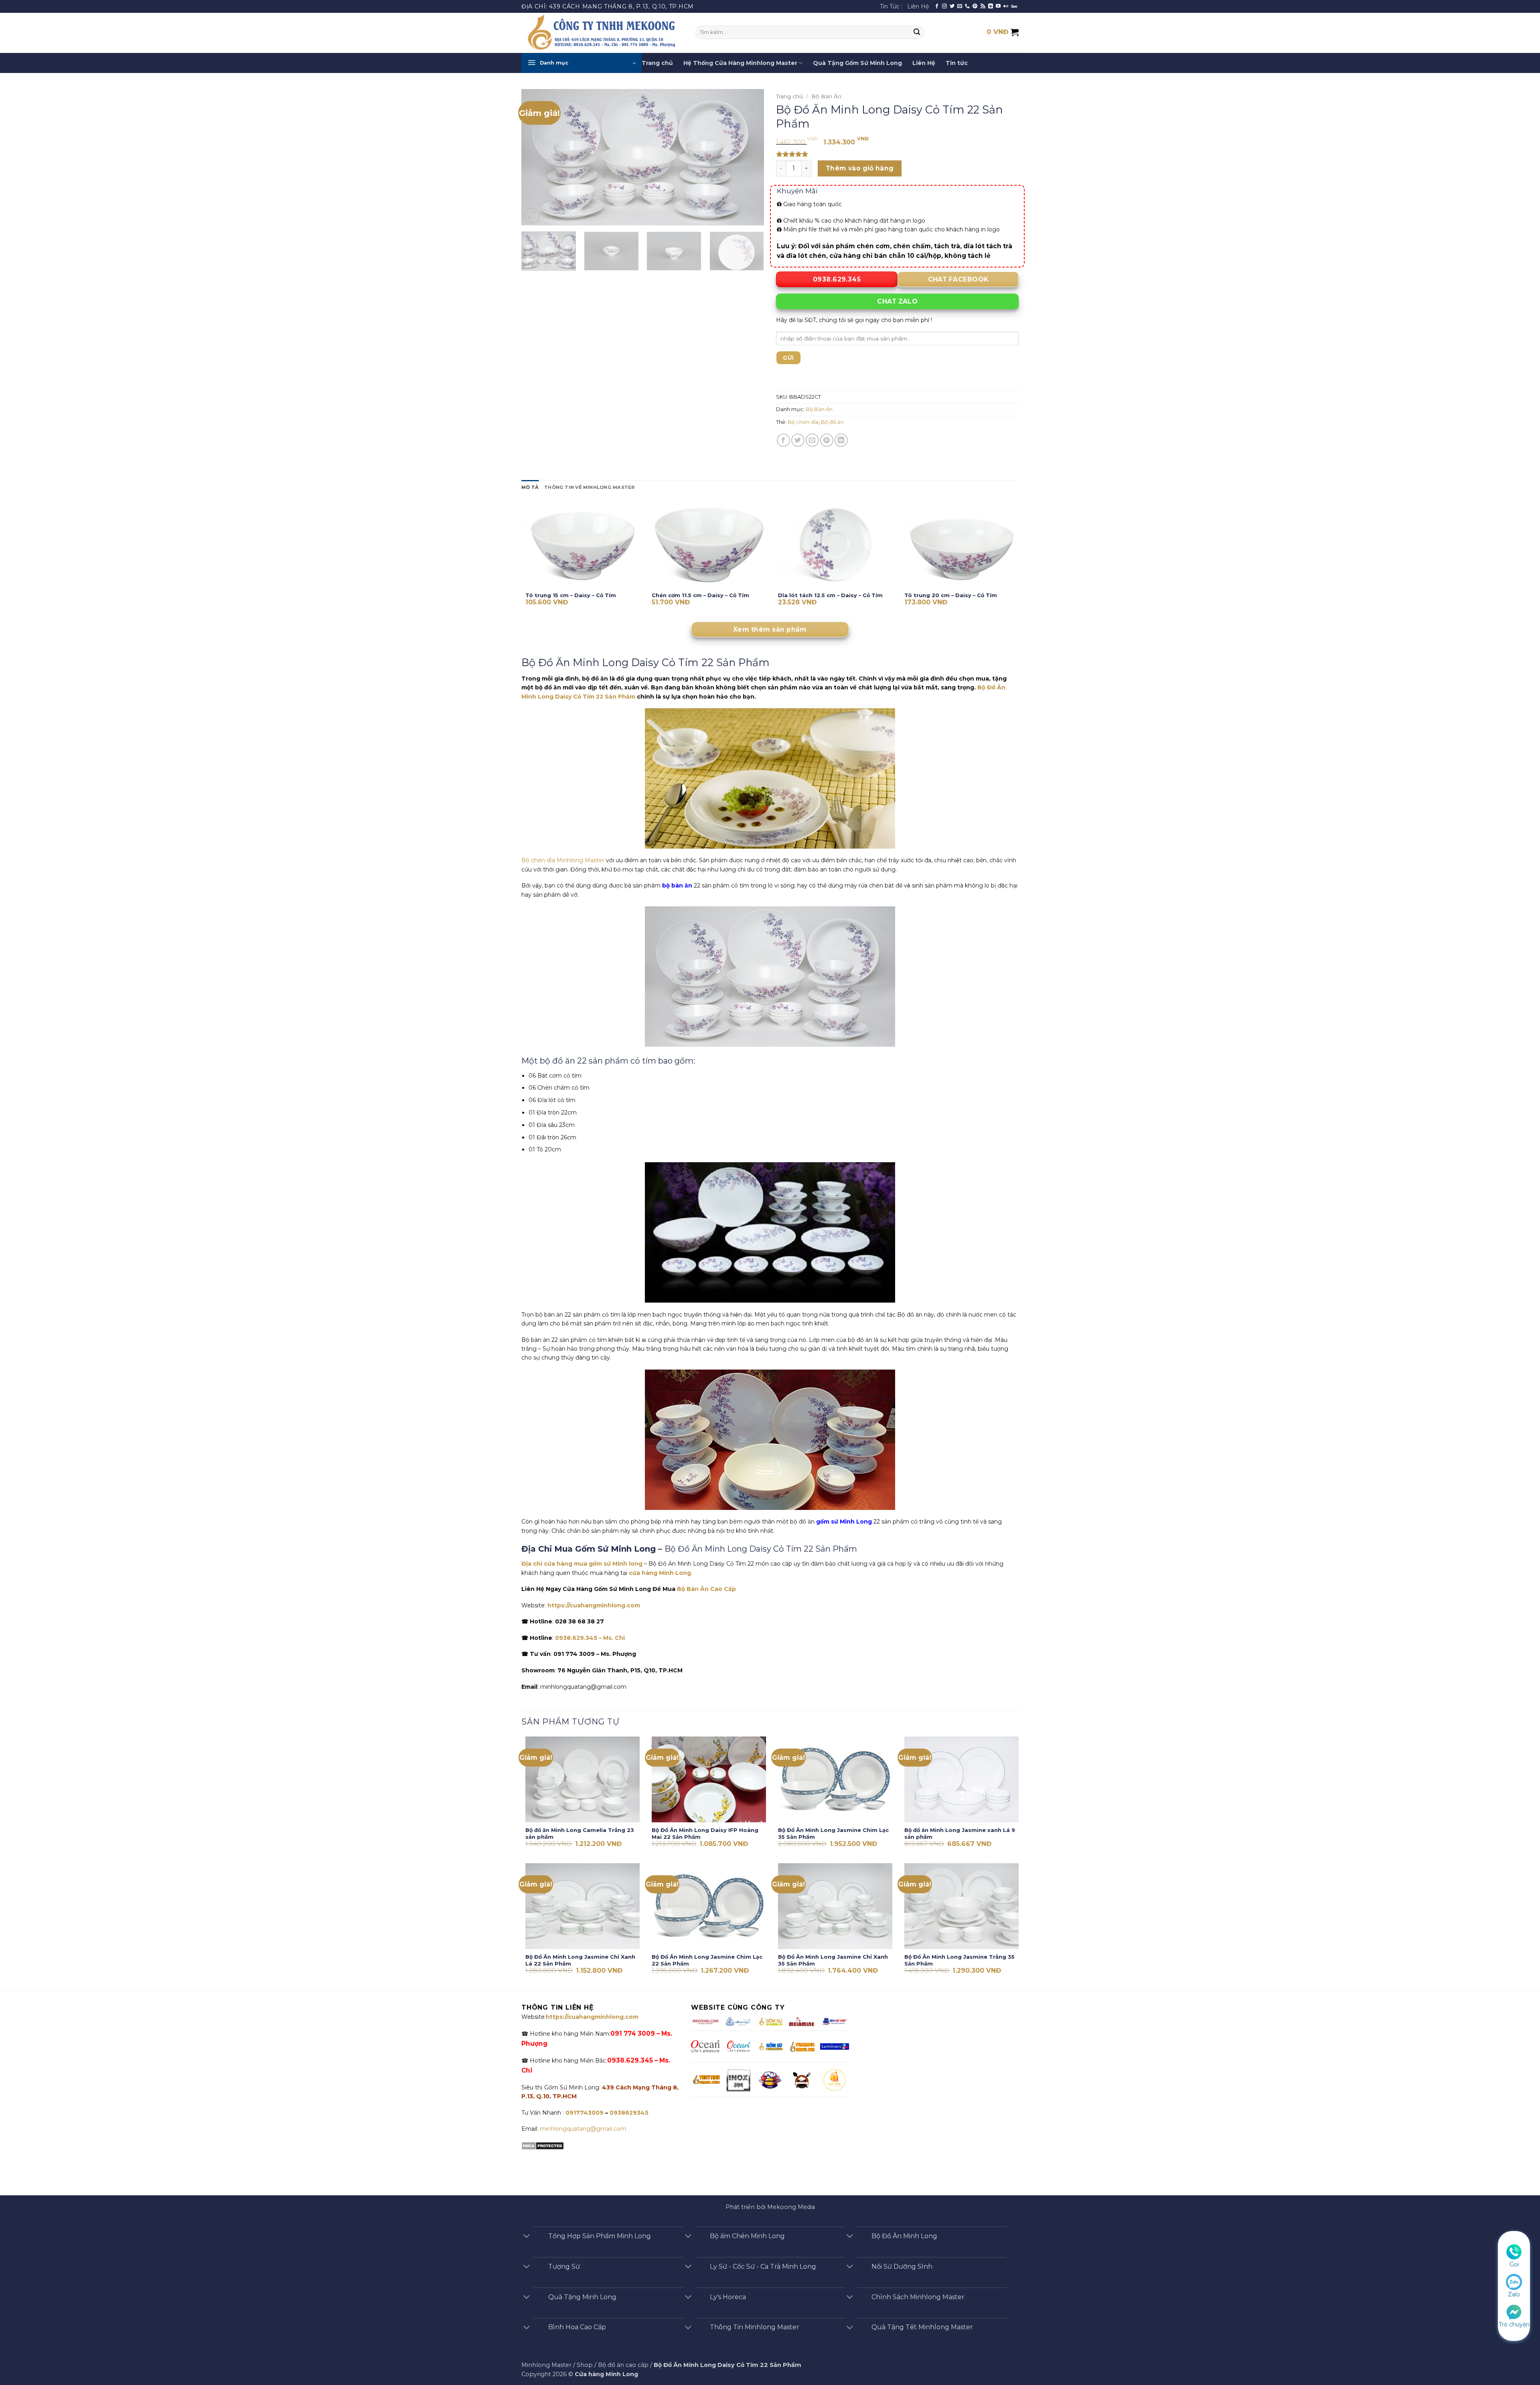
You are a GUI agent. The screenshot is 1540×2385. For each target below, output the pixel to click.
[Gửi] (917, 32)
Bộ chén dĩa (803, 422)
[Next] (749, 157)
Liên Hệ (918, 6)
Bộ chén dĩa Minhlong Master (563, 860)
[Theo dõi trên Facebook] (937, 6)
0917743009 (584, 2113)
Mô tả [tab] (530, 487)
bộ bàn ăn (677, 886)
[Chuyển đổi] (527, 2237)
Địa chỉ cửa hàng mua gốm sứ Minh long (582, 1564)
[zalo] (1514, 2282)
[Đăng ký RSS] (983, 6)
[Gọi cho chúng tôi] (967, 6)
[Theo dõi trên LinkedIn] (991, 6)
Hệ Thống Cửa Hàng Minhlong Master (740, 63)
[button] (582, 63)
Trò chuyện (1514, 2324)
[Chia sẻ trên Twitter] (798, 440)
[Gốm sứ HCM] (770, 2046)
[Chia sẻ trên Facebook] (783, 440)
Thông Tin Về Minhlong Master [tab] (589, 487)
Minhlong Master (546, 2365)
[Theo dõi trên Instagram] (944, 6)
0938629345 (629, 2113)
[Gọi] (1514, 2251)
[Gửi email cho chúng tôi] (960, 6)
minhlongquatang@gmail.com (583, 2129)
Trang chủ (657, 63)
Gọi (1514, 2264)
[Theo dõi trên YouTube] (998, 6)
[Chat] (1514, 2311)
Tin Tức (890, 6)
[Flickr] (1006, 6)
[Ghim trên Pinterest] (827, 440)
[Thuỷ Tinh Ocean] (738, 2047)
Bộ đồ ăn (832, 422)
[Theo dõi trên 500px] (1014, 6)
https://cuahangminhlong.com (594, 1605)
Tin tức (957, 63)
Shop (585, 2365)
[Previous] (536, 157)
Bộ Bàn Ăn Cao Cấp (706, 1589)
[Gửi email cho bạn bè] (812, 440)
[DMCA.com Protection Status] (543, 2145)
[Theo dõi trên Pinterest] (975, 6)
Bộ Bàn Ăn (826, 96)
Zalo (1514, 2294)
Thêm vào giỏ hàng (860, 168)
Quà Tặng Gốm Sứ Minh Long (857, 63)
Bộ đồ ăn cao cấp (623, 2365)
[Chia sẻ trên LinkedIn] (841, 440)
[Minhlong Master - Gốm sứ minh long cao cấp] (602, 33)
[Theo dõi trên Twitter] (952, 6)
